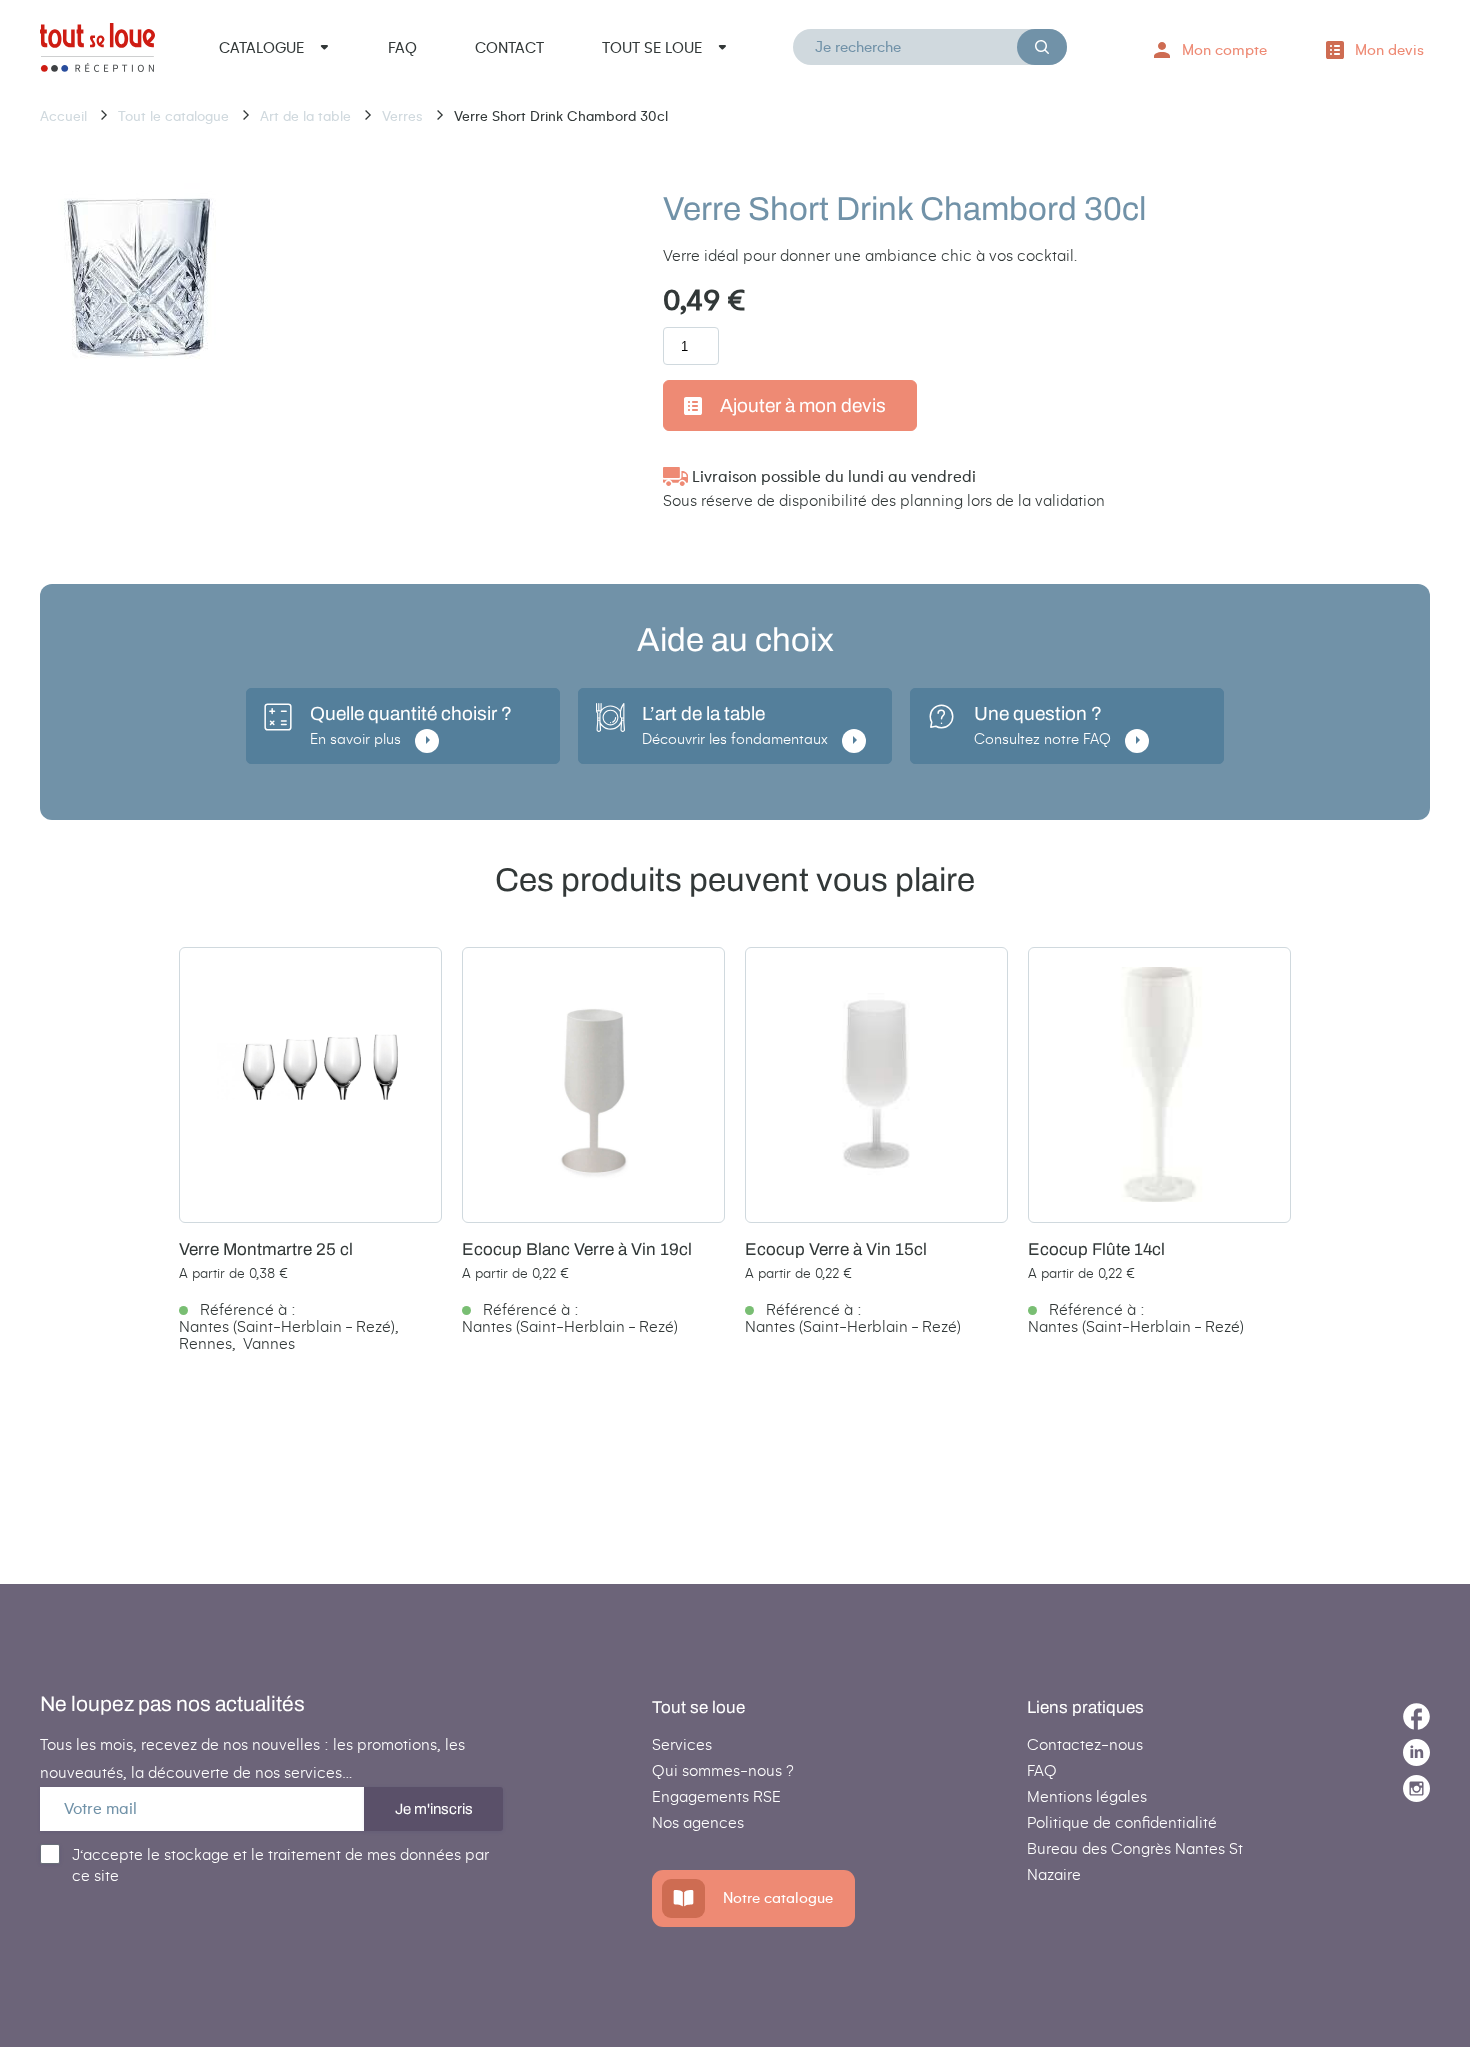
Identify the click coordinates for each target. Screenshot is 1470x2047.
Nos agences (698, 1822)
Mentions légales (1087, 1796)
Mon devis (1389, 50)
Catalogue (261, 48)
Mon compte (1224, 50)
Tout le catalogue (175, 116)
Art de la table (307, 116)
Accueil (65, 116)
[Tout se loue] (97, 51)
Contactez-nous (1085, 1744)
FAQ (402, 48)
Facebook (1416, 1716)
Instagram (1416, 1788)
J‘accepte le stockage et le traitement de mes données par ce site (280, 1865)
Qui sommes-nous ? (723, 1770)
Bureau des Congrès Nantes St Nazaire (1135, 1861)
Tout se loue (652, 48)
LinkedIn (1416, 1752)
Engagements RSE (716, 1796)
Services (682, 1744)
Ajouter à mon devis (803, 405)
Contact (509, 48)
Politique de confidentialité (1122, 1822)
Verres (404, 116)
